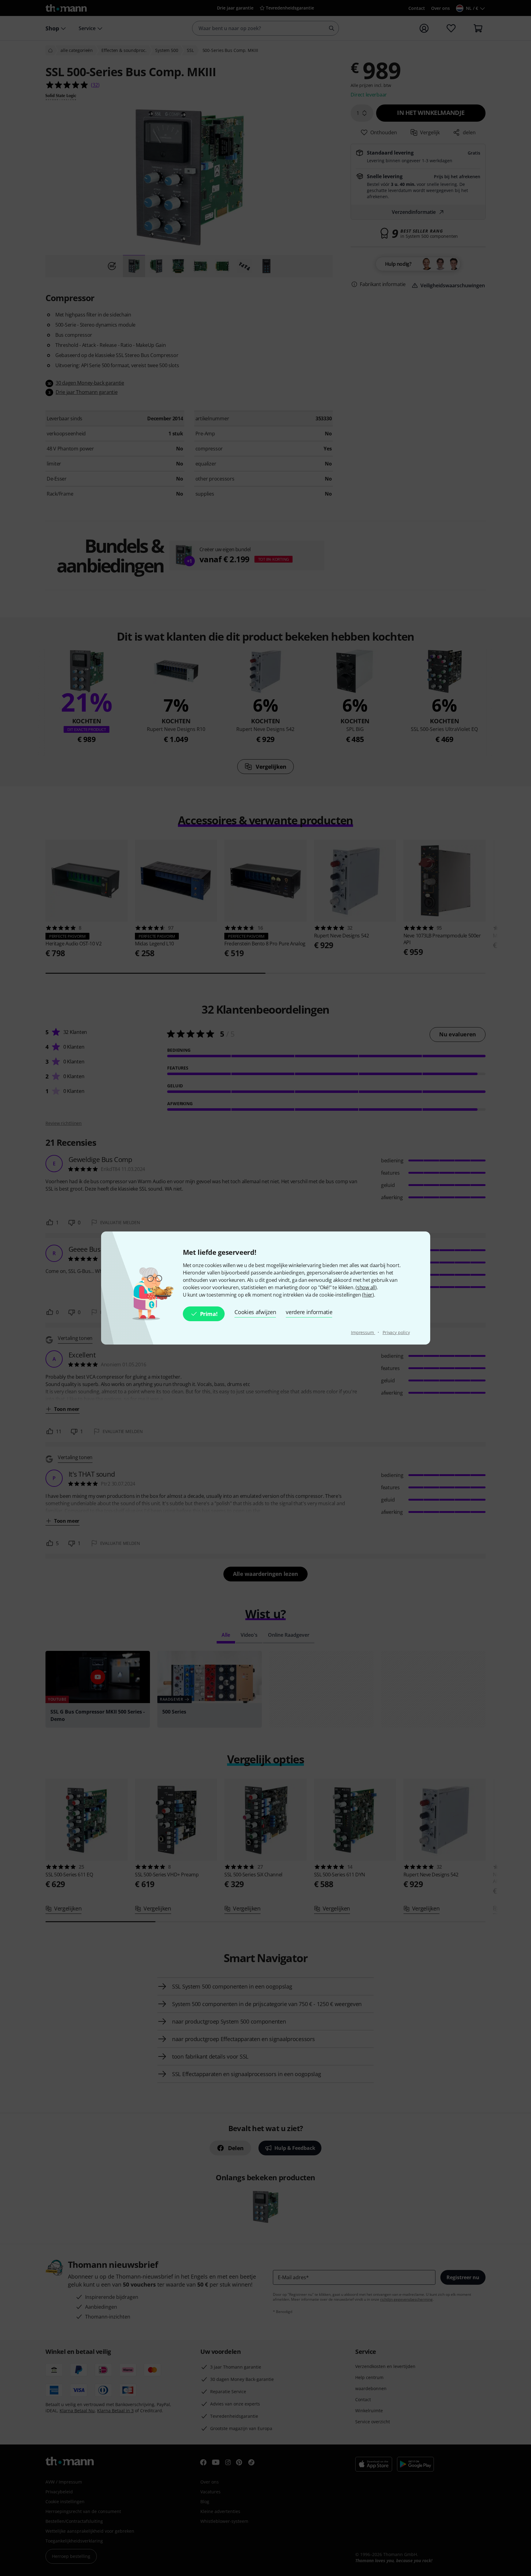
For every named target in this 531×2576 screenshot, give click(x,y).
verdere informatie (309, 1312)
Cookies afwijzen (255, 1312)
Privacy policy (396, 1332)
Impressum (363, 1332)
